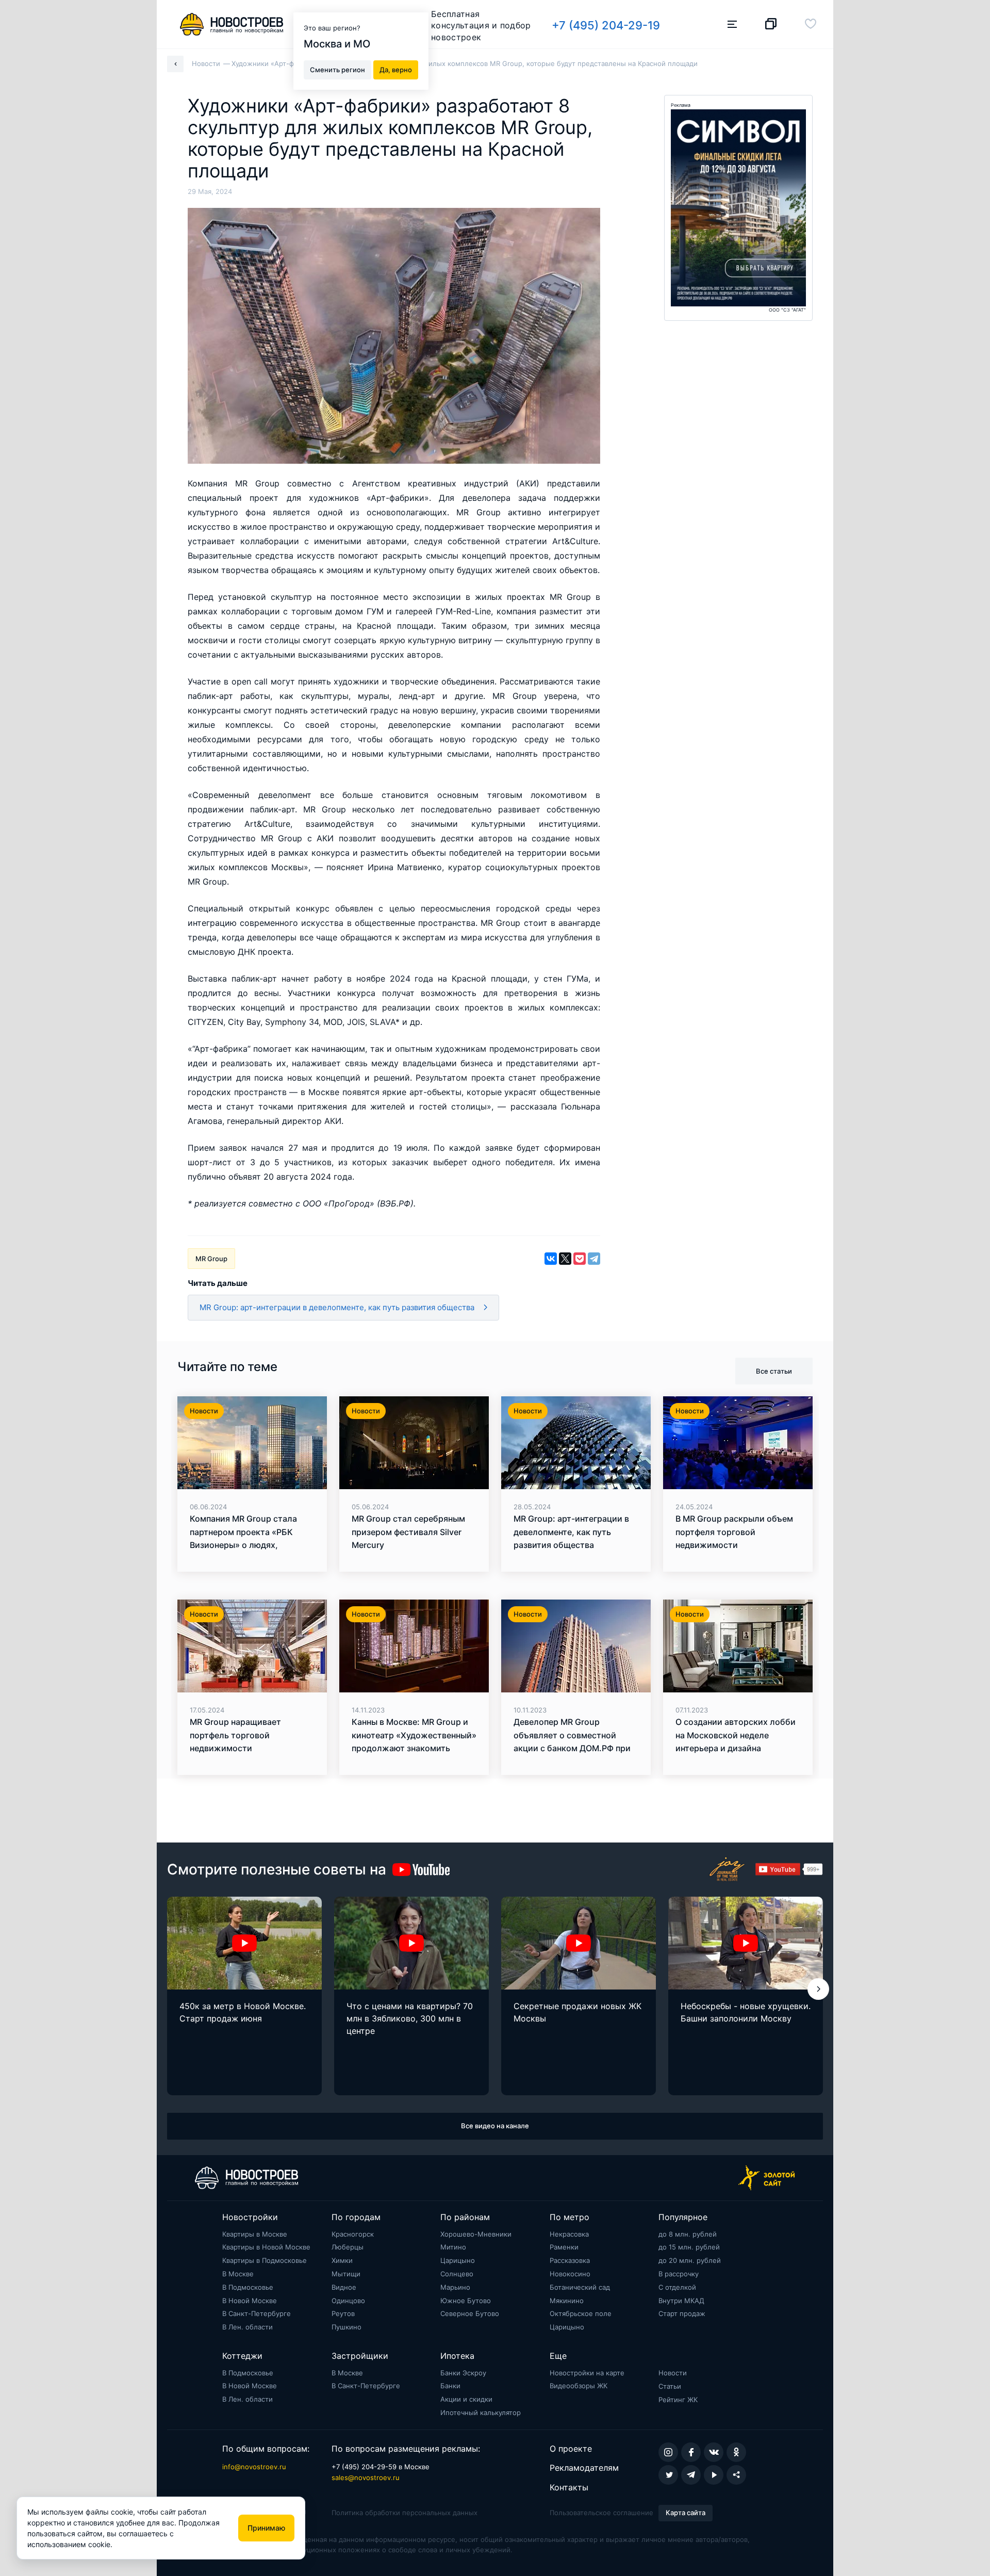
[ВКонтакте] (551, 1259)
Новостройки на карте (587, 2373)
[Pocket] (580, 1259)
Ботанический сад (580, 2287)
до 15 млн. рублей (689, 2247)
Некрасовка (569, 2234)
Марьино (455, 2287)
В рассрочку (679, 2274)
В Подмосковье (248, 2287)
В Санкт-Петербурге (257, 2313)
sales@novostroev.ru (366, 2477)
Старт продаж (682, 2313)
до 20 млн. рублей (690, 2260)
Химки (342, 2260)
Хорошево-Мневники (476, 2234)
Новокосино (570, 2274)
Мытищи (346, 2274)
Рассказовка (570, 2260)
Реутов (343, 2313)
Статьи (670, 2386)
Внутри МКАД (681, 2301)
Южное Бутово (466, 2301)
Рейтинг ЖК (678, 2400)
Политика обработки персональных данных (405, 2513)
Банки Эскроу (463, 2373)
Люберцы (348, 2247)
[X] (565, 1259)
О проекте (571, 2449)
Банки (450, 2386)
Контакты (569, 2487)
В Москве (238, 2274)
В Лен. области (247, 2327)
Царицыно (458, 2260)
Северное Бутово (470, 2313)
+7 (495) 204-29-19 (606, 25)
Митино (453, 2247)
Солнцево (457, 2274)
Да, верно (396, 69)
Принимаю (266, 2528)
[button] (818, 1989)
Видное (344, 2287)
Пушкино (346, 2327)
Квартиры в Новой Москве (266, 2247)
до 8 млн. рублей (688, 2234)
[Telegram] (594, 1259)
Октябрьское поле (581, 2313)
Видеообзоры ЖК (579, 2386)
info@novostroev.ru (254, 2467)
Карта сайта (686, 2513)
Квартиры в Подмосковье (265, 2260)
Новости (673, 2373)
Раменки (564, 2247)
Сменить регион (337, 69)
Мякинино (567, 2301)
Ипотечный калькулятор (481, 2412)
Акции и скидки (466, 2399)
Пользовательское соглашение (601, 2513)
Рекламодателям (584, 2468)
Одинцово (348, 2301)
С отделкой (677, 2287)
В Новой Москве (250, 2301)
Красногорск (353, 2234)
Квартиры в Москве (255, 2234)
